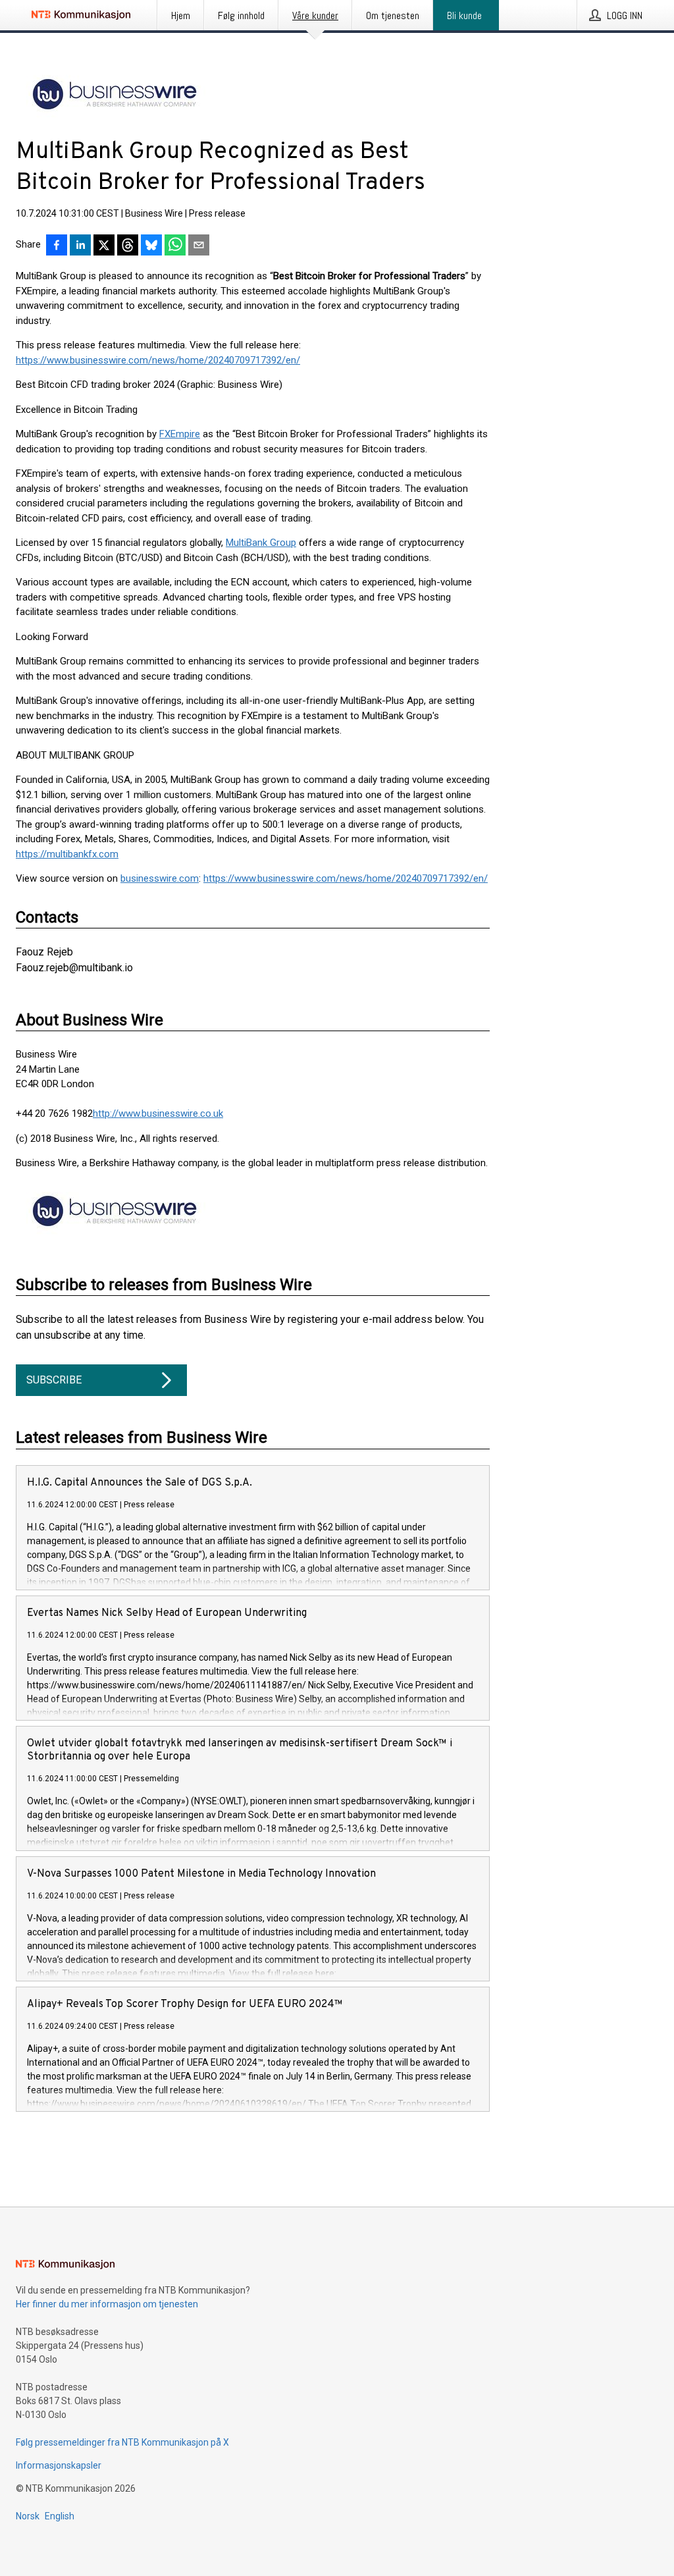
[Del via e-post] (199, 246)
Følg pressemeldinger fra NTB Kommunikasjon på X (122, 2442)
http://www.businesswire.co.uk (158, 1114)
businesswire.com (160, 878)
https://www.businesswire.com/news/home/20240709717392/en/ (158, 360)
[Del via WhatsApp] (175, 246)
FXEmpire (180, 434)
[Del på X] (104, 246)
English (60, 2516)
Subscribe (54, 1380)
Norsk (28, 2516)
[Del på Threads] (128, 246)
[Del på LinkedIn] (80, 246)
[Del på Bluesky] (151, 246)
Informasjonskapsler (59, 2465)
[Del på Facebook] (57, 246)
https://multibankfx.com (67, 854)
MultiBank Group (261, 543)
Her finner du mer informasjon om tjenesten (107, 2304)
